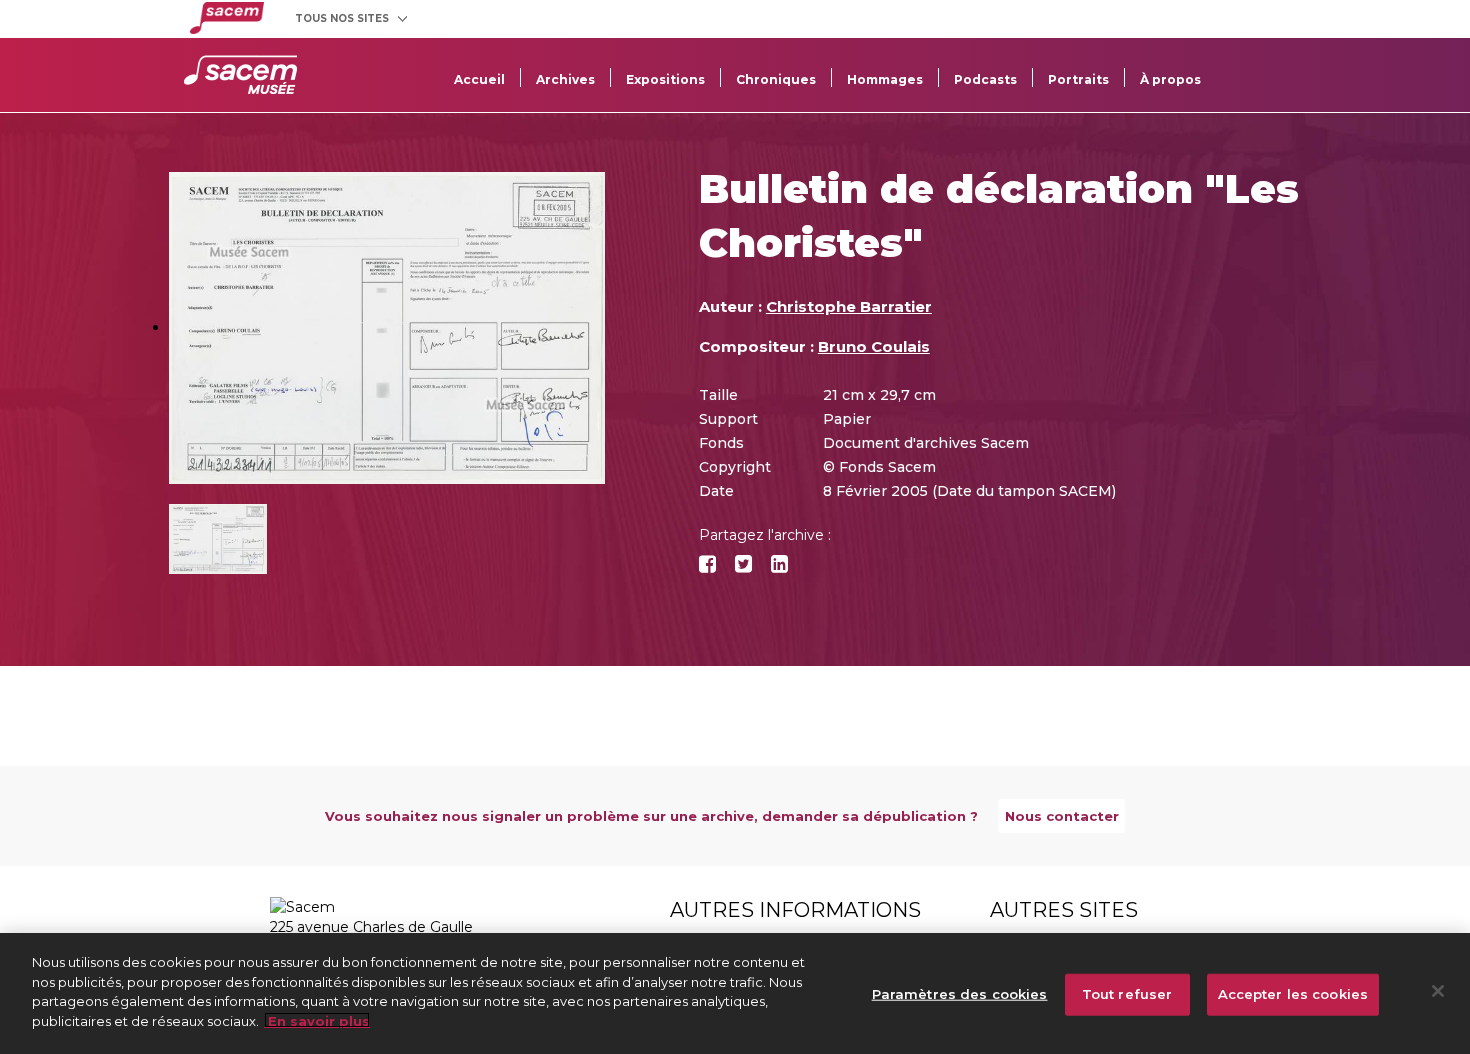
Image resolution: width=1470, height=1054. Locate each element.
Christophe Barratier (849, 306)
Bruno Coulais (874, 346)
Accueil (479, 79)
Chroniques (776, 79)
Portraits (1078, 79)
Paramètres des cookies (960, 994)
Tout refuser (1127, 994)
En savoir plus (317, 1020)
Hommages (885, 79)
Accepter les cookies (1293, 994)
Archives (565, 79)
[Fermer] (1438, 991)
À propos (1170, 79)
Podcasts (985, 79)
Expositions (665, 79)
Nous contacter (1062, 816)
